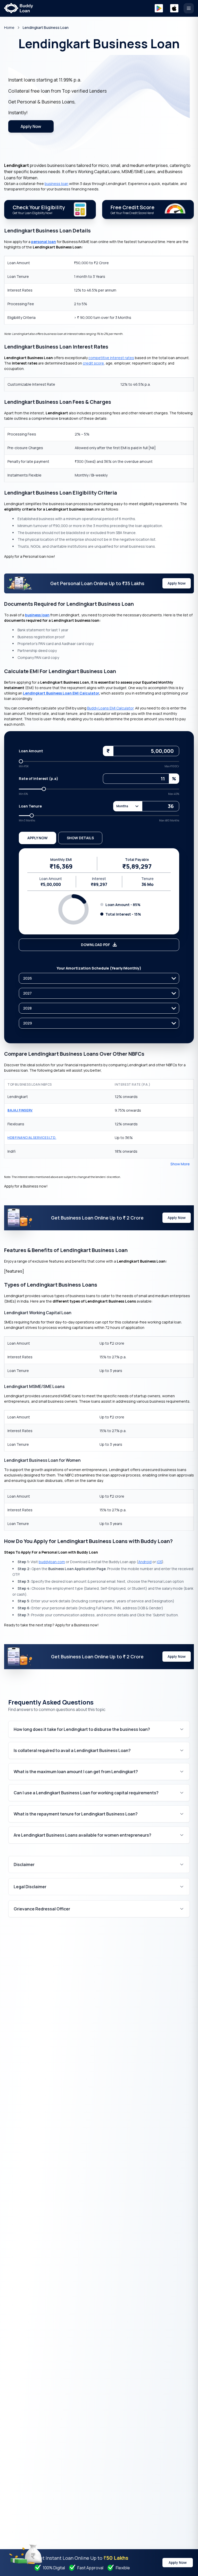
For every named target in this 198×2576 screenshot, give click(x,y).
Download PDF (96, 945)
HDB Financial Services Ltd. (32, 1138)
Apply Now (31, 126)
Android (145, 1562)
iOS (159, 1562)
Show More (180, 1164)
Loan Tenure (30, 806)
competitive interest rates (111, 358)
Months (122, 806)
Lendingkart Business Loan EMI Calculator (61, 693)
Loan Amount (31, 751)
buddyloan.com (52, 1562)
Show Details (80, 838)
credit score (93, 363)
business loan (56, 184)
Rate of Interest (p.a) (39, 778)
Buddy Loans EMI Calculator (110, 708)
